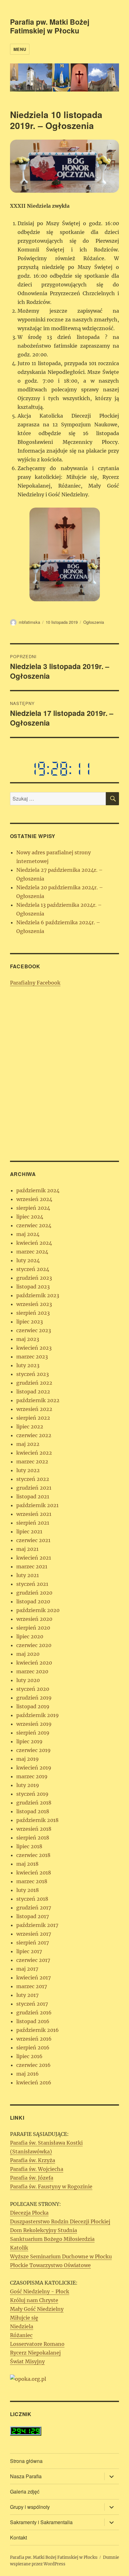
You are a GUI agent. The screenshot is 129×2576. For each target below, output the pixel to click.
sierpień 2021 (33, 1523)
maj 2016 (28, 2074)
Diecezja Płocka (29, 2213)
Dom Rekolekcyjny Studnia (44, 2230)
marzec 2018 (32, 1881)
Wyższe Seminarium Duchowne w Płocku (61, 2256)
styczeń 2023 (33, 1374)
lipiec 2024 (30, 1217)
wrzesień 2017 (34, 1934)
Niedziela (22, 2326)
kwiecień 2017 (34, 1978)
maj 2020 (28, 1654)
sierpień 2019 (33, 1733)
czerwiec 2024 (34, 1225)
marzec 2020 (32, 1671)
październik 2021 (37, 1505)
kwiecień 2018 (34, 1873)
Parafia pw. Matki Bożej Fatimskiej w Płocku (50, 26)
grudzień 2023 (34, 1278)
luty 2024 (28, 1260)
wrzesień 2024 (34, 1199)
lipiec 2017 (29, 1951)
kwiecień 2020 (34, 1663)
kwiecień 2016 (34, 2082)
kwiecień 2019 (34, 1768)
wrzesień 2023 (34, 1304)
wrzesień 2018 (34, 1829)
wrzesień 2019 (34, 1724)
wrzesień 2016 (34, 2039)
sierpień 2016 (33, 2047)
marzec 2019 (32, 1776)
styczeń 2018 (32, 1899)
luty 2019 (28, 1785)
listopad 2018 (33, 1811)
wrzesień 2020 (34, 1619)
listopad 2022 (33, 1392)
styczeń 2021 (32, 1584)
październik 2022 (38, 1400)
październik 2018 (37, 1820)
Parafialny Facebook (35, 983)
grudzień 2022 (34, 1383)
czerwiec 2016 (34, 2065)
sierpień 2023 (33, 1313)
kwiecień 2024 (34, 1243)
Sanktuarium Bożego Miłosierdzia (52, 2239)
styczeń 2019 (32, 1794)
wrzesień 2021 (34, 1514)
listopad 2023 (33, 1287)
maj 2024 (28, 1234)
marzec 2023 (32, 1357)
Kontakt (18, 2537)
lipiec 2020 (30, 1636)
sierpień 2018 (33, 1838)
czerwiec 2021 (33, 1540)
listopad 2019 (33, 1706)
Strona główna (26, 2461)
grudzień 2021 (34, 1488)
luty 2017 (27, 1995)
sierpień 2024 (33, 1208)
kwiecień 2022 (34, 1453)
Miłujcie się (24, 2318)
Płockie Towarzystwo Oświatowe (50, 2265)
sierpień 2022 (33, 1418)
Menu (20, 49)
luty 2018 (28, 1890)
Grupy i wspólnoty (30, 2507)
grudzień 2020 (34, 1593)
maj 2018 (27, 1864)
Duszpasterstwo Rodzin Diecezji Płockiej (60, 2221)
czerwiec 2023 (34, 1330)
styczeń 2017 (32, 2004)
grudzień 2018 (34, 1803)
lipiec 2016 (29, 2056)
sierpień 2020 (33, 1628)
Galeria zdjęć (25, 2492)
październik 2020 (38, 1610)
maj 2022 (28, 1444)
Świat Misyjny (27, 2361)
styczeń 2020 (33, 1689)
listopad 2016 (33, 2021)
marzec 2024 (32, 1252)
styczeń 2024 (33, 1269)
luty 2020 (28, 1680)
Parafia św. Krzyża (33, 2160)
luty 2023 (28, 1365)
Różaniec (21, 2335)
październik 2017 (37, 1925)
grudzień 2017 (34, 1908)
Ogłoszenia (94, 622)
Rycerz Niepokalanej (35, 2353)
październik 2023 (38, 1295)
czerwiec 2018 (33, 1855)
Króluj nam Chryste (34, 2300)
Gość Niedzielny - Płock (40, 2291)
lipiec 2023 (30, 1322)
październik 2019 (38, 1715)
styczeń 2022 (33, 1479)
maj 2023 (28, 1339)
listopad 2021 (33, 1496)
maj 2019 (28, 1759)
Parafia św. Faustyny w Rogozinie (51, 2186)
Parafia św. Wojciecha (37, 2169)
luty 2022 (28, 1470)
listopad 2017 (33, 1916)
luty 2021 (28, 1575)
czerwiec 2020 (34, 1645)
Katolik (19, 2248)
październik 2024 (38, 1190)
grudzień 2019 (34, 1698)
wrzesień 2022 (34, 1409)
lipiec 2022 (30, 1427)
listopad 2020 (33, 1601)
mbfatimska (29, 622)
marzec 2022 (32, 1462)
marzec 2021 (32, 1566)
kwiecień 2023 (34, 1348)
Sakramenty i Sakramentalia (41, 2522)
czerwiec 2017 (33, 1960)
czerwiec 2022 (34, 1435)
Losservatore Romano (37, 2344)
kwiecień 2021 (34, 1558)
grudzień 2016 (34, 2013)
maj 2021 (27, 1549)
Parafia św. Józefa (32, 2178)
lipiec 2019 (29, 1741)
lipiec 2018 (29, 1846)
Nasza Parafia (26, 2476)
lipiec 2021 (29, 1531)
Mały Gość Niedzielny (37, 2309)
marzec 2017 (32, 1986)
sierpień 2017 (33, 1943)
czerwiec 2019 (34, 1750)
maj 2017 (27, 1969)
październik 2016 (38, 2030)
